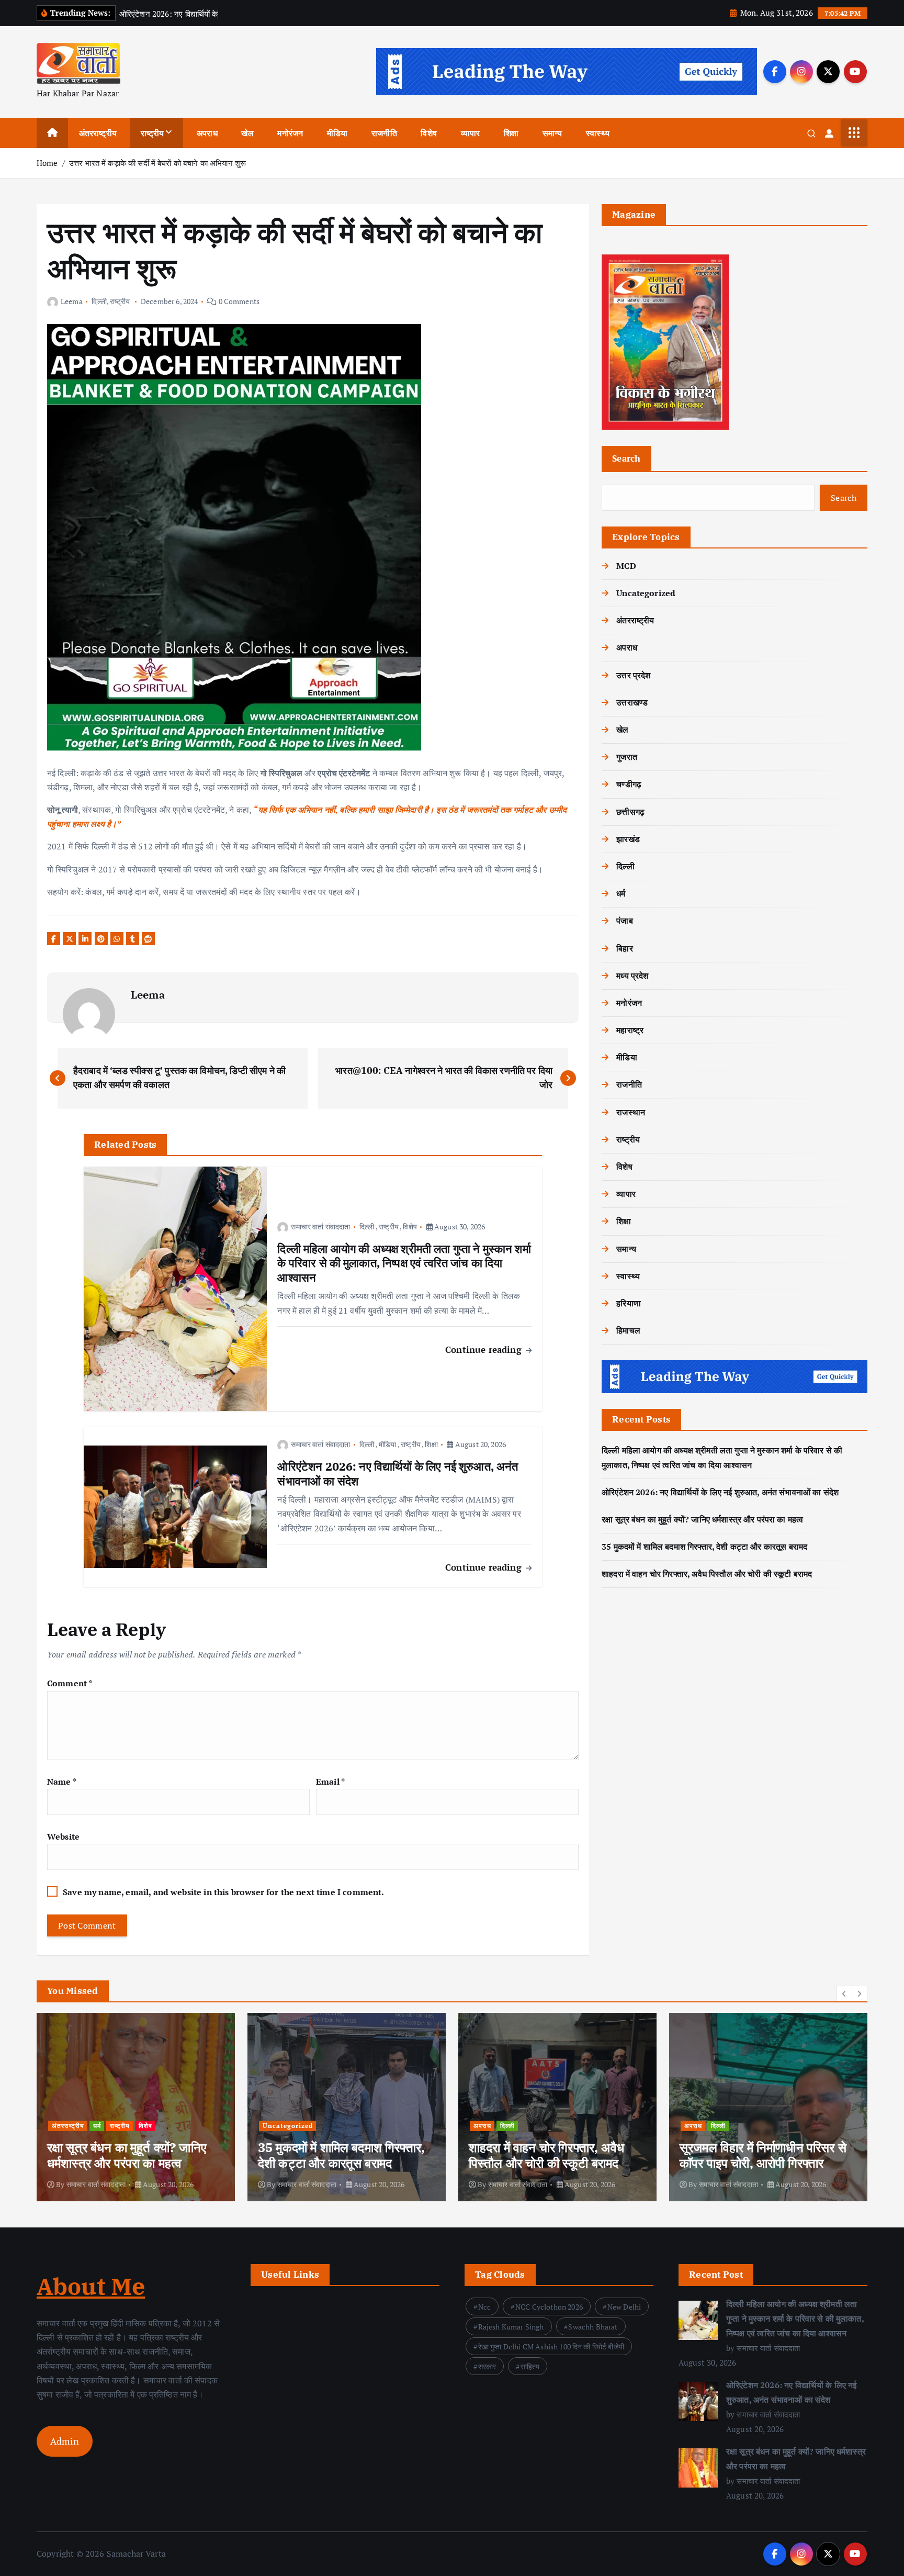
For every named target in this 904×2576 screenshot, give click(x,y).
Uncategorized (646, 593)
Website (63, 1836)
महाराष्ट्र (630, 1030)
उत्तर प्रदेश (633, 675)
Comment (70, 1683)
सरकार (487, 2366)
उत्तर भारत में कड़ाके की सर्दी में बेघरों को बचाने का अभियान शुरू (157, 163)
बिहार (624, 948)
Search (626, 458)
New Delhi (624, 2307)
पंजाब (624, 921)
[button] (844, 1993)
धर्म (621, 893)
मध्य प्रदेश (632, 976)
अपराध (207, 133)
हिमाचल (628, 1330)
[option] (136, 2107)
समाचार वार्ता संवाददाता (320, 1227)
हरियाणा (629, 1303)
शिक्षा (511, 133)
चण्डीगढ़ (629, 784)
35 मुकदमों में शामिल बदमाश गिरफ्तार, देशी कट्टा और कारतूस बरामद (704, 1547)
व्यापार (471, 133)
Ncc (484, 2307)
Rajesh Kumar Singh (511, 2327)
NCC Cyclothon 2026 (549, 2307)
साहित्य (530, 2366)
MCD (626, 566)
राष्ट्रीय (152, 133)
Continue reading (485, 1349)
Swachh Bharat (593, 2327)
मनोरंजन (290, 133)
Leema (72, 301)
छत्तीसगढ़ (630, 812)
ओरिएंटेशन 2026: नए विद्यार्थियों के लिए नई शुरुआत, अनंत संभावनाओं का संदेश (720, 1492)
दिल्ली (99, 301)
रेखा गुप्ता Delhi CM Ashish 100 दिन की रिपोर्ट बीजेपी (551, 2347)
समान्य (552, 133)
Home (47, 163)
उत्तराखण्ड (632, 702)
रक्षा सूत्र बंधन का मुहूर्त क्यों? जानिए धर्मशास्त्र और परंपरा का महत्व (702, 1519)
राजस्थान (631, 1112)
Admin (65, 2441)
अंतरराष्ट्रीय (98, 133)
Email (330, 1782)
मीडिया (337, 133)
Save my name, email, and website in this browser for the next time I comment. (223, 1892)
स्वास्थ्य (598, 133)
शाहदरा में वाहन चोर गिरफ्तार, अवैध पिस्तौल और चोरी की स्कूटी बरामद (707, 1574)
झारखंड (628, 839)
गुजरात (627, 757)
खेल (247, 133)
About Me (91, 2286)
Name (62, 1782)
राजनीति (384, 133)
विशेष (428, 133)
